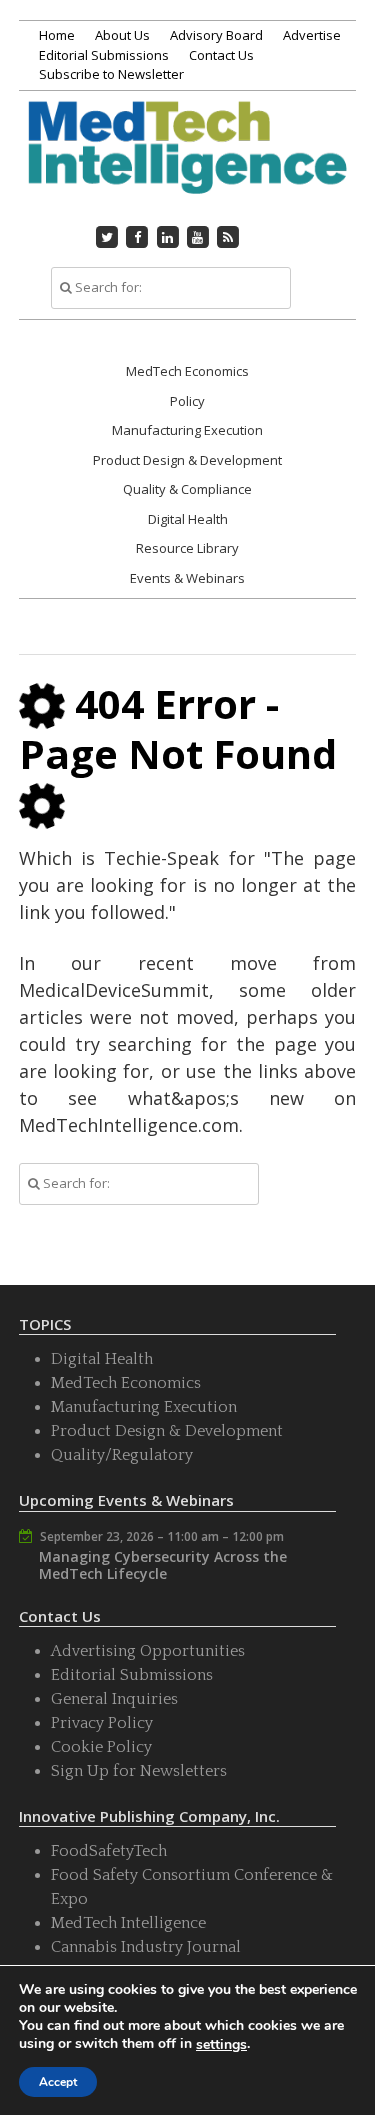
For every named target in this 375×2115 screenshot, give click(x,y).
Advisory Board (216, 35)
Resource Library (187, 548)
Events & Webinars (187, 578)
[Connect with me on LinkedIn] (168, 237)
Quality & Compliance (187, 489)
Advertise (312, 35)
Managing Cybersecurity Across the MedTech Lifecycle (163, 1565)
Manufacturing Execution (187, 430)
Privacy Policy (102, 1723)
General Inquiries (114, 1699)
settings (221, 2045)
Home (57, 35)
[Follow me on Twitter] (107, 237)
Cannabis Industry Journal (146, 1947)
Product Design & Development (187, 460)
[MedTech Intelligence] (188, 168)
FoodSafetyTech (109, 1851)
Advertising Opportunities (148, 1651)
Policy (187, 401)
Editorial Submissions (104, 55)
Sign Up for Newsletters (139, 1771)
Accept (58, 2082)
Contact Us (221, 55)
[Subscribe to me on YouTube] (198, 237)
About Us (122, 35)
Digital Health (188, 519)
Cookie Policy (101, 1747)
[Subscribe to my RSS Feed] (229, 237)
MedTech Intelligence (128, 1923)
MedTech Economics (187, 371)
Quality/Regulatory (122, 1455)
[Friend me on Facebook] (137, 237)
